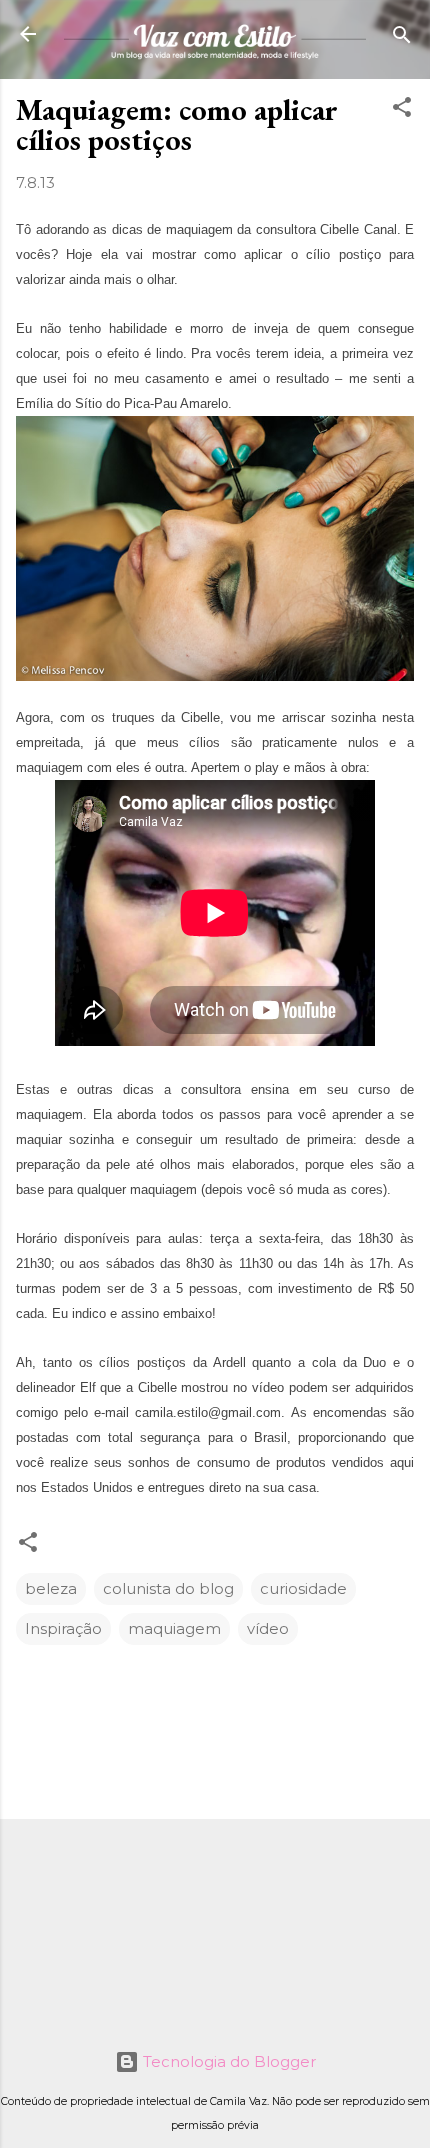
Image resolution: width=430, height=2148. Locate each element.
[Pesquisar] (402, 36)
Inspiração (63, 1628)
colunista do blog (168, 1588)
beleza (51, 1588)
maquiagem (174, 1628)
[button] (402, 108)
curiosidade (303, 1588)
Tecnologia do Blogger (227, 2061)
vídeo (268, 1628)
